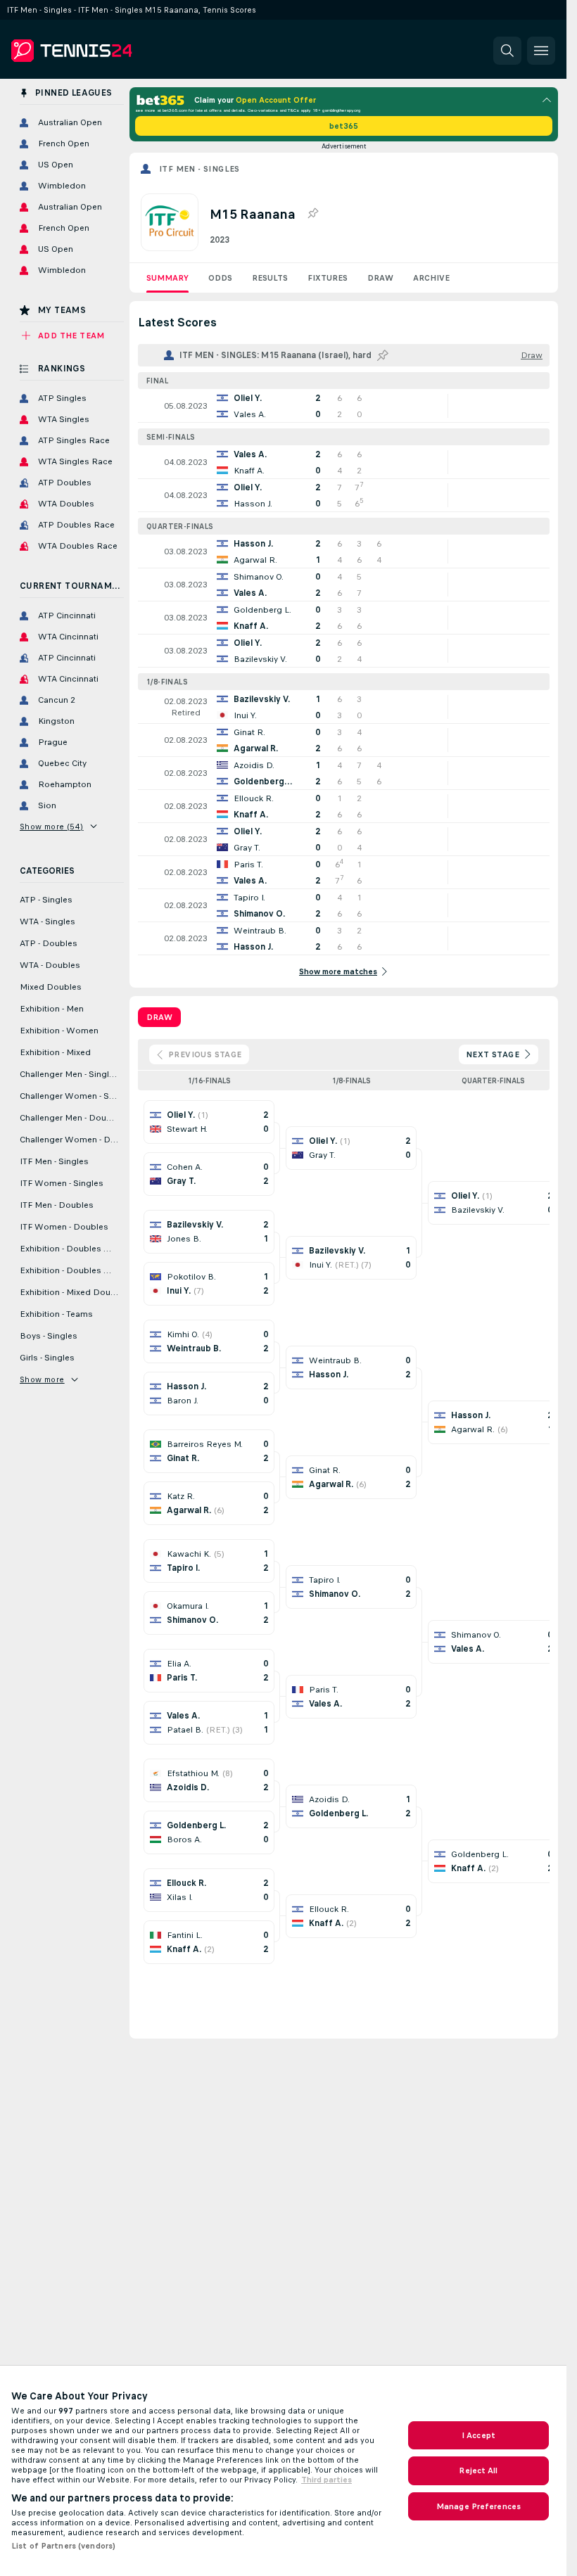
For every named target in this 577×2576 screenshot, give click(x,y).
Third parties (326, 2480)
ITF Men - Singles (199, 169)
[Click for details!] (344, 406)
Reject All (478, 2470)
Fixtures (328, 278)
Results (270, 278)
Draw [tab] (159, 1017)
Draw (380, 278)
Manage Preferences (478, 2506)
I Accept (478, 2435)
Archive (431, 278)
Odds (220, 278)
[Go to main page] (108, 51)
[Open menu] (541, 51)
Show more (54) (52, 827)
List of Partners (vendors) (63, 2546)
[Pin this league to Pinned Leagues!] (312, 214)
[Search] (507, 51)
